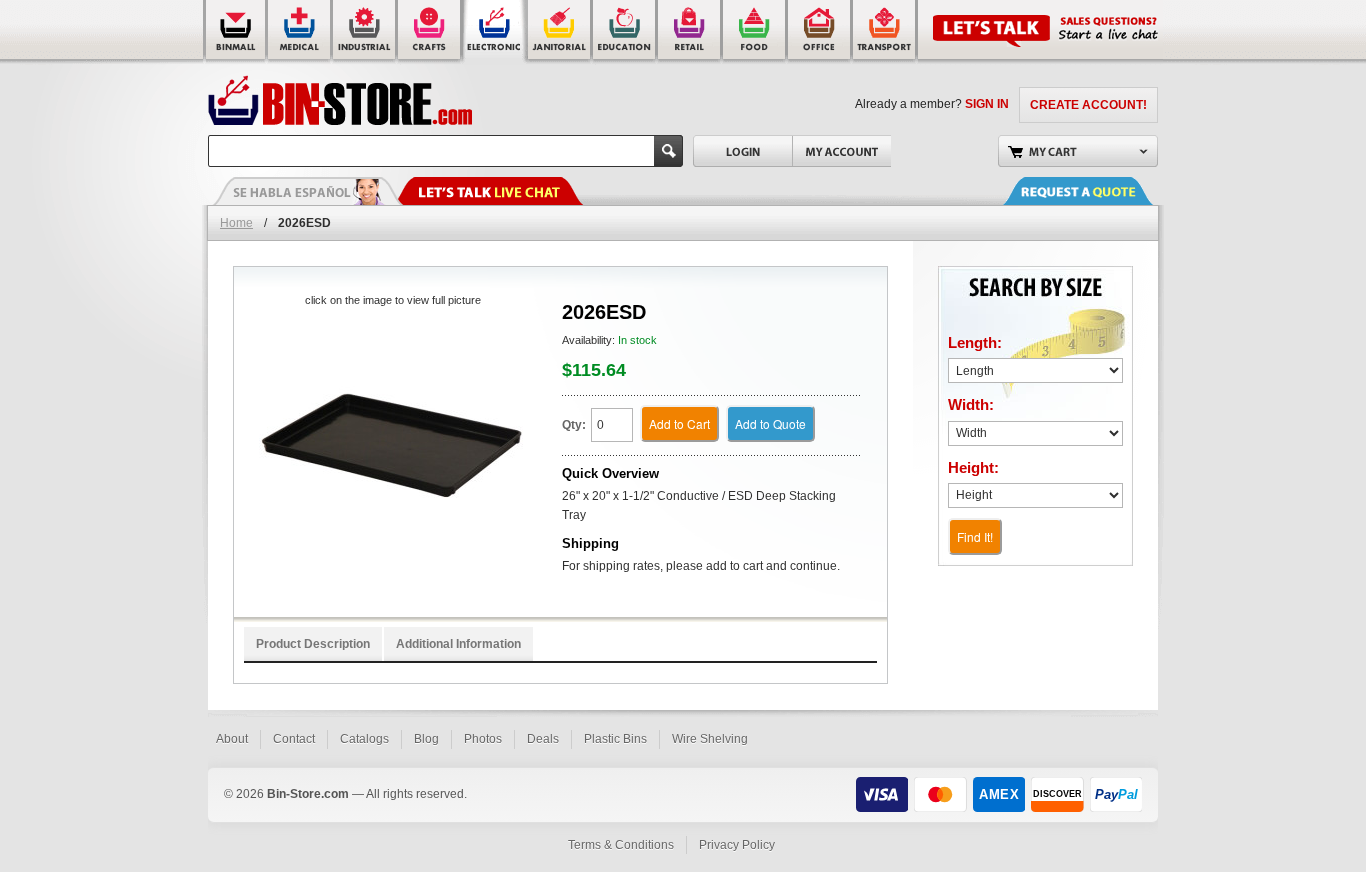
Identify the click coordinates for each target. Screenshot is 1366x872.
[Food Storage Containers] (755, 32)
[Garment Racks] (690, 32)
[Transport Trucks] (885, 32)
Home (236, 223)
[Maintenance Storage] (560, 32)
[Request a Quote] (1098, 191)
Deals (543, 739)
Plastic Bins (615, 739)
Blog (426, 739)
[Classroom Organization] (625, 32)
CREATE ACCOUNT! (1088, 105)
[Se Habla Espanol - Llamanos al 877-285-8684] (308, 191)
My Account (841, 151)
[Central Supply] (300, 32)
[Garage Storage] (820, 32)
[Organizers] (430, 32)
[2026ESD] (392, 446)
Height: (973, 467)
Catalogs (364, 739)
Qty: (574, 425)
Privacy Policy (737, 845)
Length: (975, 342)
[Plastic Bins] (235, 32)
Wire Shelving (710, 739)
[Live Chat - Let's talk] (488, 191)
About (232, 739)
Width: (971, 404)
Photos (483, 739)
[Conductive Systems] (495, 32)
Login (742, 151)
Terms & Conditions (621, 845)
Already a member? (932, 104)
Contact (294, 739)
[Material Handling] (365, 32)
